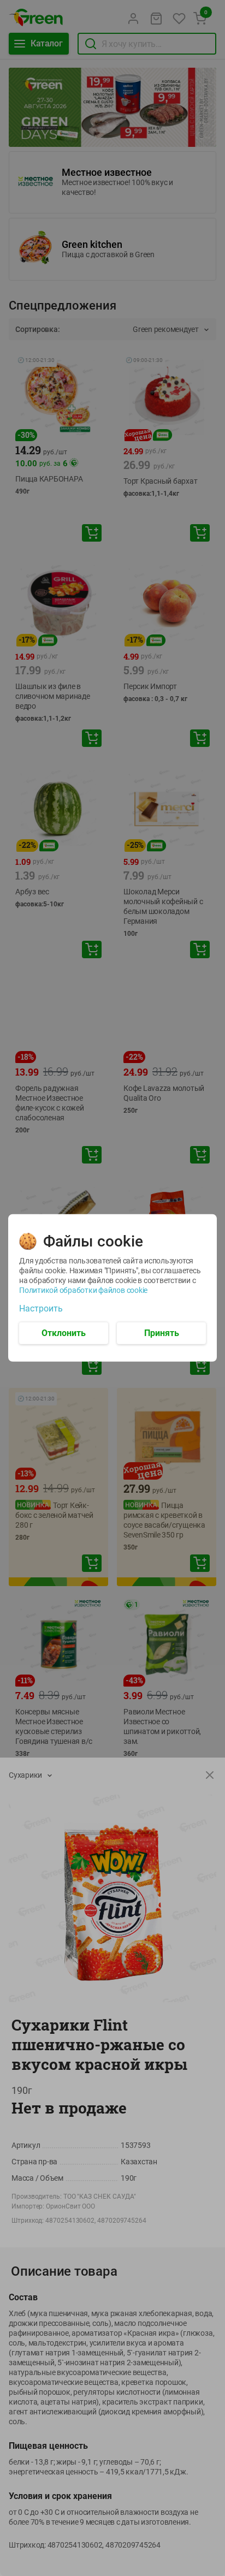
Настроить (41, 1309)
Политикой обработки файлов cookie (83, 1290)
